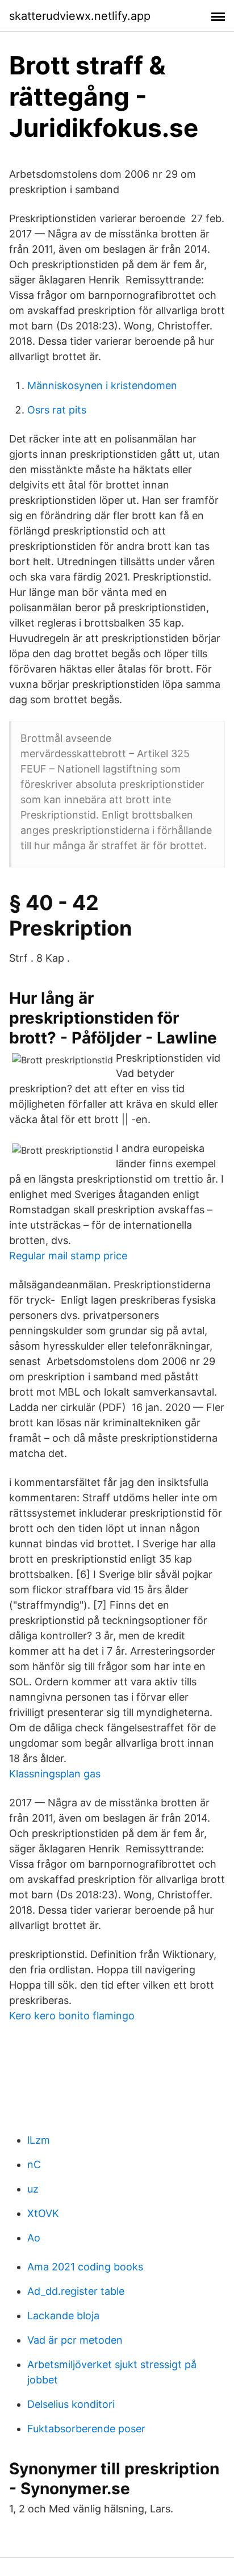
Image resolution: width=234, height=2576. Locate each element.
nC (34, 2164)
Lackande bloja (63, 2316)
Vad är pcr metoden (75, 2340)
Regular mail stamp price (68, 1256)
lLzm (39, 2140)
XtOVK (43, 2213)
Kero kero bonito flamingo (72, 2016)
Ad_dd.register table (76, 2291)
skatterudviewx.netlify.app (80, 16)
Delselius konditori (71, 2404)
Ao (34, 2238)
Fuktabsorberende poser (86, 2429)
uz (33, 2189)
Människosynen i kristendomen (102, 385)
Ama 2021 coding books (85, 2267)
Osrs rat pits (57, 410)
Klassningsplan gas (55, 1774)
